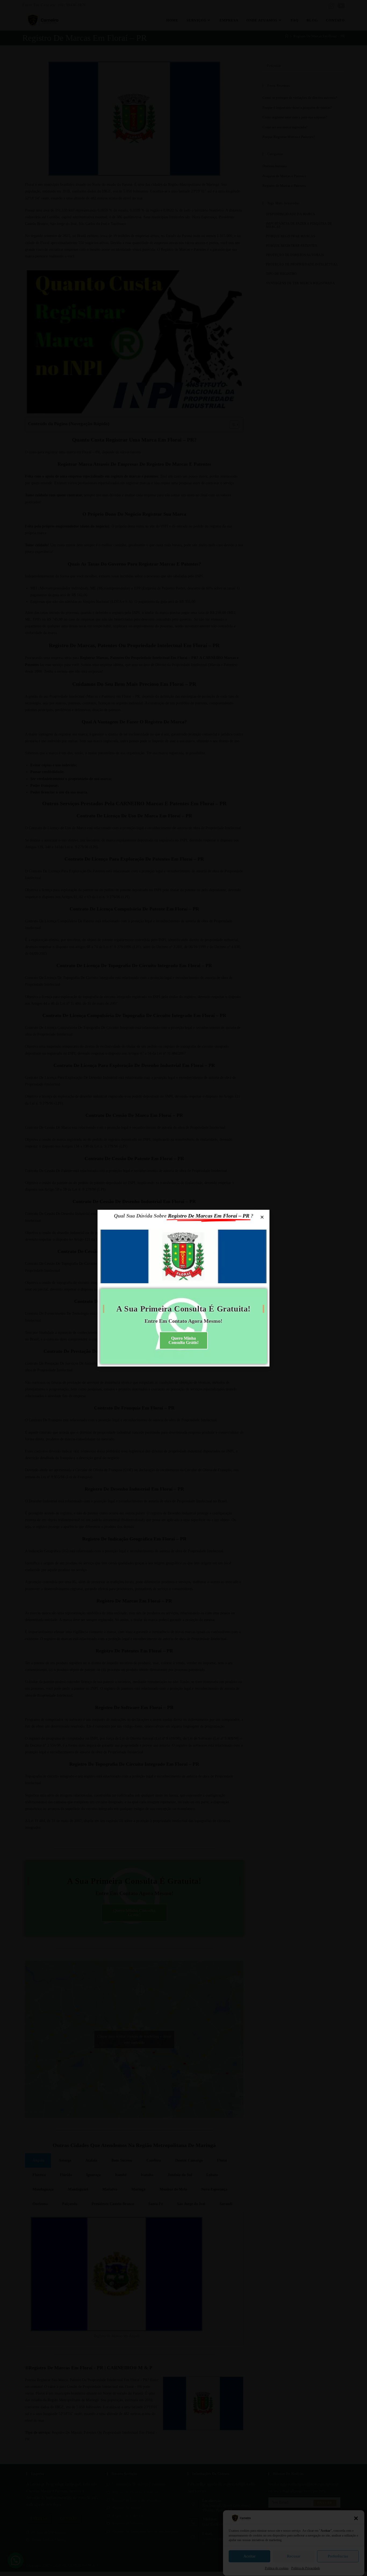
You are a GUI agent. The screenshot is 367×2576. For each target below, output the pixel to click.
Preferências (338, 2556)
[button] (356, 2518)
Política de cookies (277, 2568)
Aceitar (249, 2556)
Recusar (294, 2556)
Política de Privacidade (306, 2568)
